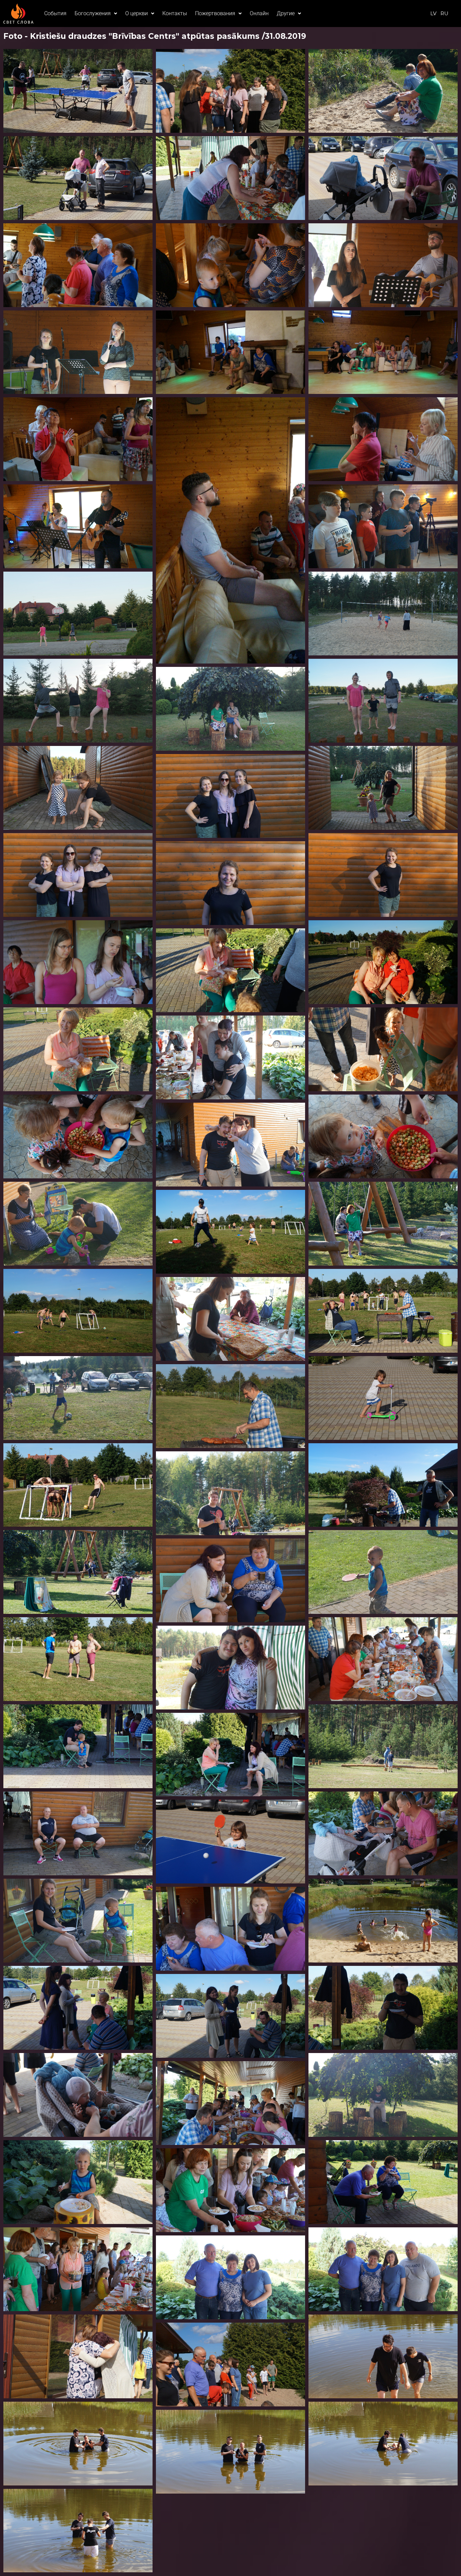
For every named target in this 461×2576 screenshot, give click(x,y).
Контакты (175, 13)
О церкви (137, 13)
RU (444, 13)
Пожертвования (215, 13)
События (55, 13)
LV (433, 13)
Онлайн (259, 13)
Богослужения (93, 13)
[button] (96, 14)
